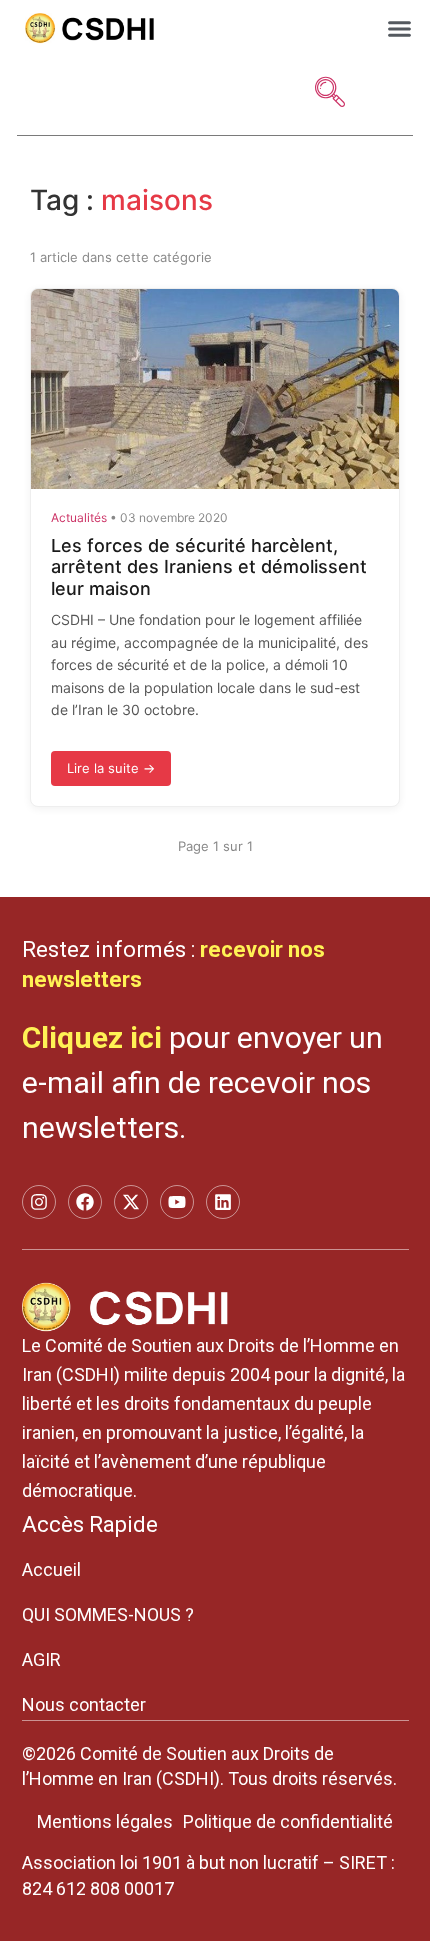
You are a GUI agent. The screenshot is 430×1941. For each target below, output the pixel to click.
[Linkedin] (223, 1202)
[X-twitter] (131, 1202)
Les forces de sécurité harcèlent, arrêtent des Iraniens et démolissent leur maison (209, 567)
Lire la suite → (111, 768)
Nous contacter (84, 1704)
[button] (400, 28)
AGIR (41, 1659)
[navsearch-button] (330, 94)
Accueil (51, 1569)
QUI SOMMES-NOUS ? (108, 1614)
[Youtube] (177, 1202)
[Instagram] (39, 1202)
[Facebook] (85, 1202)
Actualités (79, 517)
